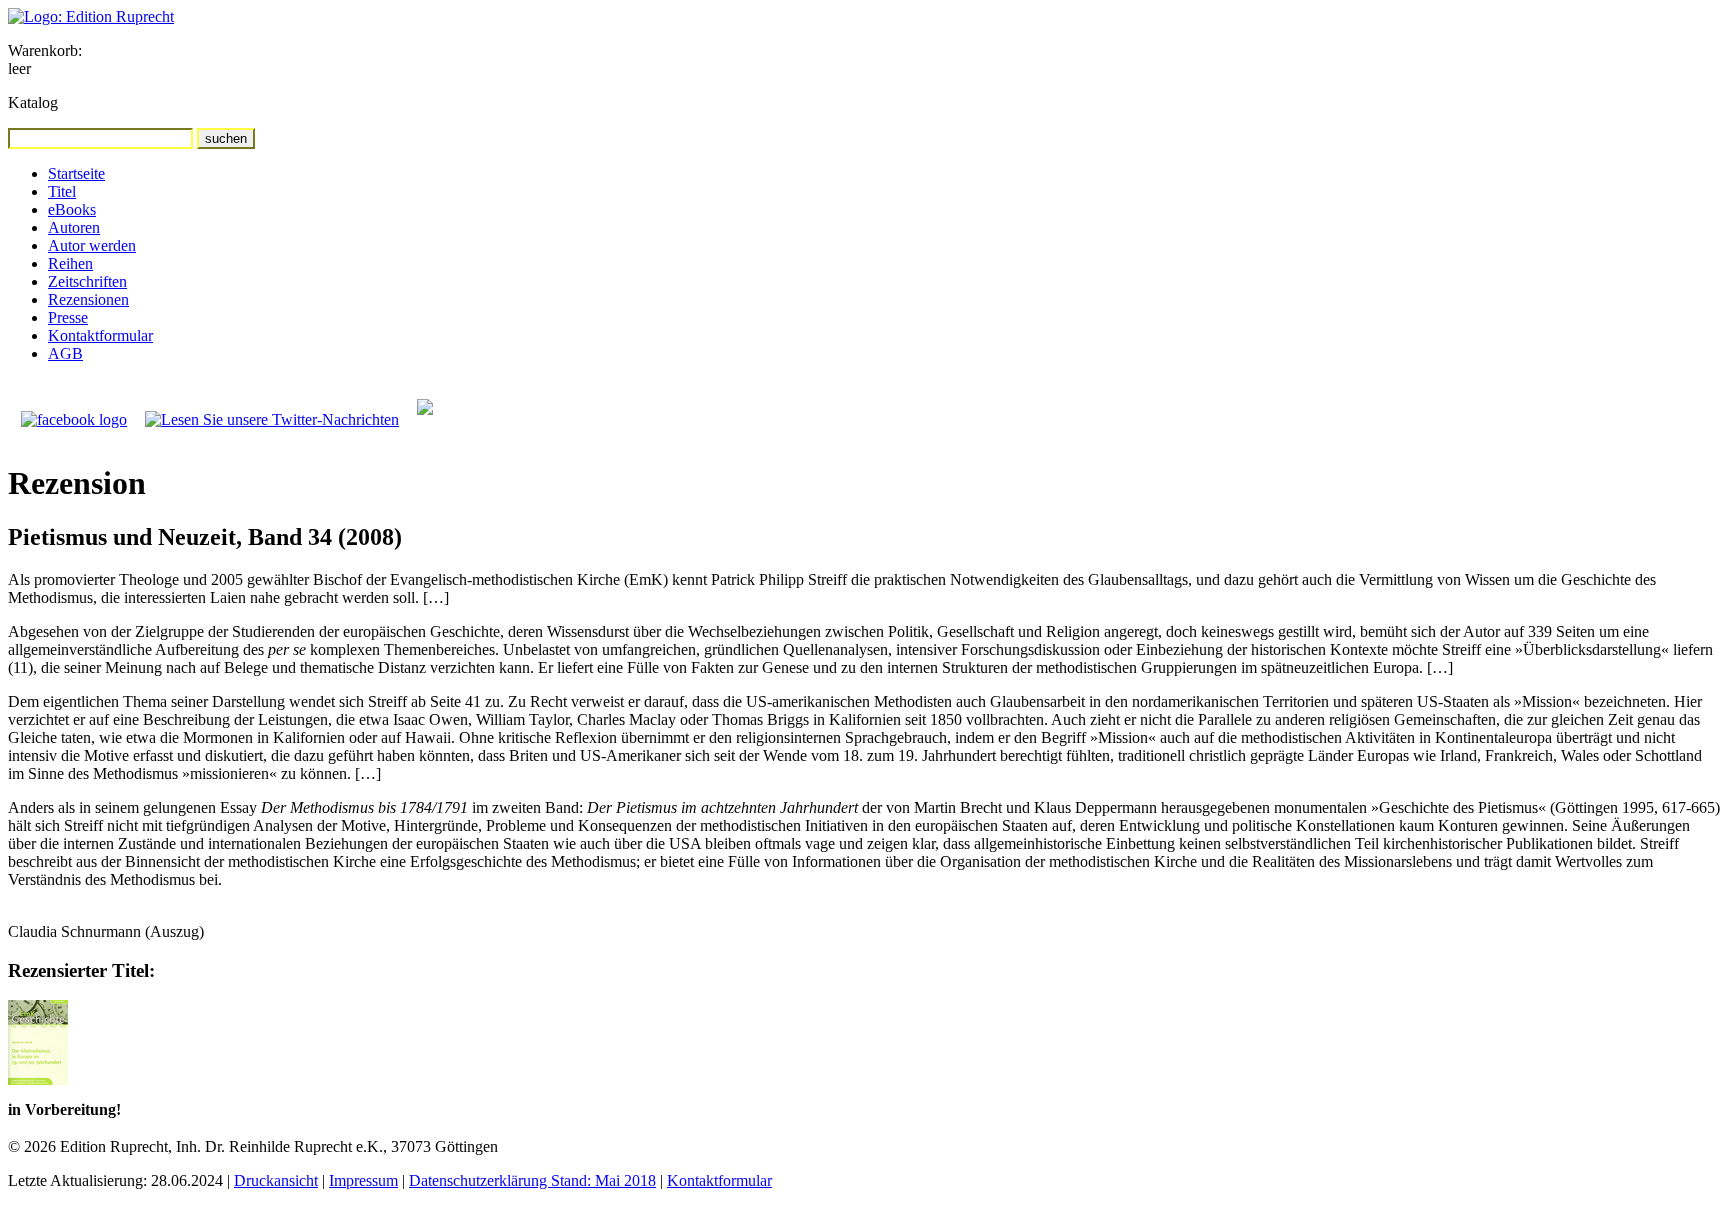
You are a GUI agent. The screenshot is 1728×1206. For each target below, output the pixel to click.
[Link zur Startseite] (91, 16)
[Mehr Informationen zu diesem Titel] (38, 1079)
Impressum (363, 1180)
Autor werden (92, 245)
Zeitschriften (87, 281)
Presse (68, 317)
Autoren (74, 227)
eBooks (72, 209)
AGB (65, 353)
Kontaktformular (100, 335)
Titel (62, 191)
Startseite (76, 173)
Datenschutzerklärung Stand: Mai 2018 (532, 1180)
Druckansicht (276, 1180)
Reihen (70, 263)
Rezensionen (88, 299)
